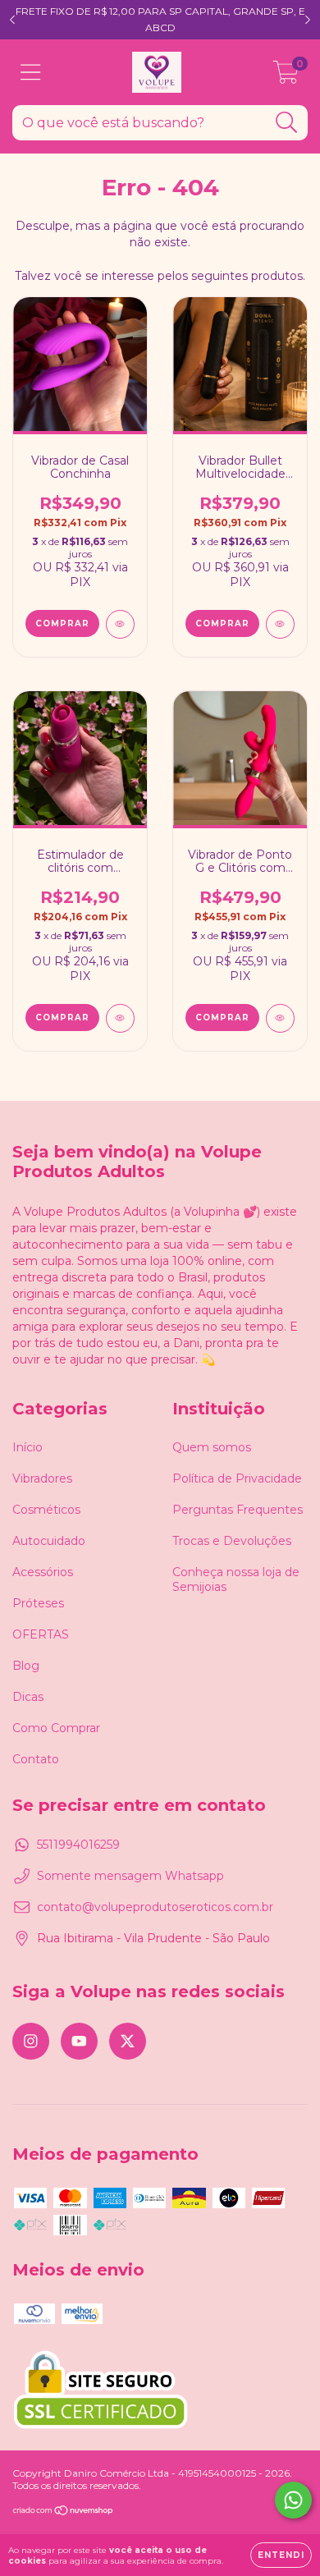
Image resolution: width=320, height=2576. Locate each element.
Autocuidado (49, 1541)
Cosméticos (46, 1510)
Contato (36, 1759)
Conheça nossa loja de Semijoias (236, 1579)
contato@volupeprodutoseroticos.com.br (155, 1907)
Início (27, 1447)
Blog (26, 1666)
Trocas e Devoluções (232, 1541)
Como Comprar (56, 1728)
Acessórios (43, 1572)
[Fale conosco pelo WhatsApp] (293, 2500)
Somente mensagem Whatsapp (130, 1876)
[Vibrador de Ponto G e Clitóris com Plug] (280, 1018)
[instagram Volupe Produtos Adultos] (31, 2041)
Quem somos (212, 1447)
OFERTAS (41, 1634)
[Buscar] (287, 123)
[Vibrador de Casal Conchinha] (120, 624)
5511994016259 (78, 1845)
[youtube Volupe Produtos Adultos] (79, 2041)
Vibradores (42, 1478)
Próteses (38, 1603)
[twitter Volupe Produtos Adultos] (128, 2041)
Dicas (28, 1697)
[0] (286, 76)
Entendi (281, 2555)
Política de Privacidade (237, 1478)
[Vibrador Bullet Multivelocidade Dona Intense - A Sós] (280, 624)
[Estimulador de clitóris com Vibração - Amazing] (120, 1018)
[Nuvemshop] (64, 2512)
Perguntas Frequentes (238, 1510)
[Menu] (31, 73)
